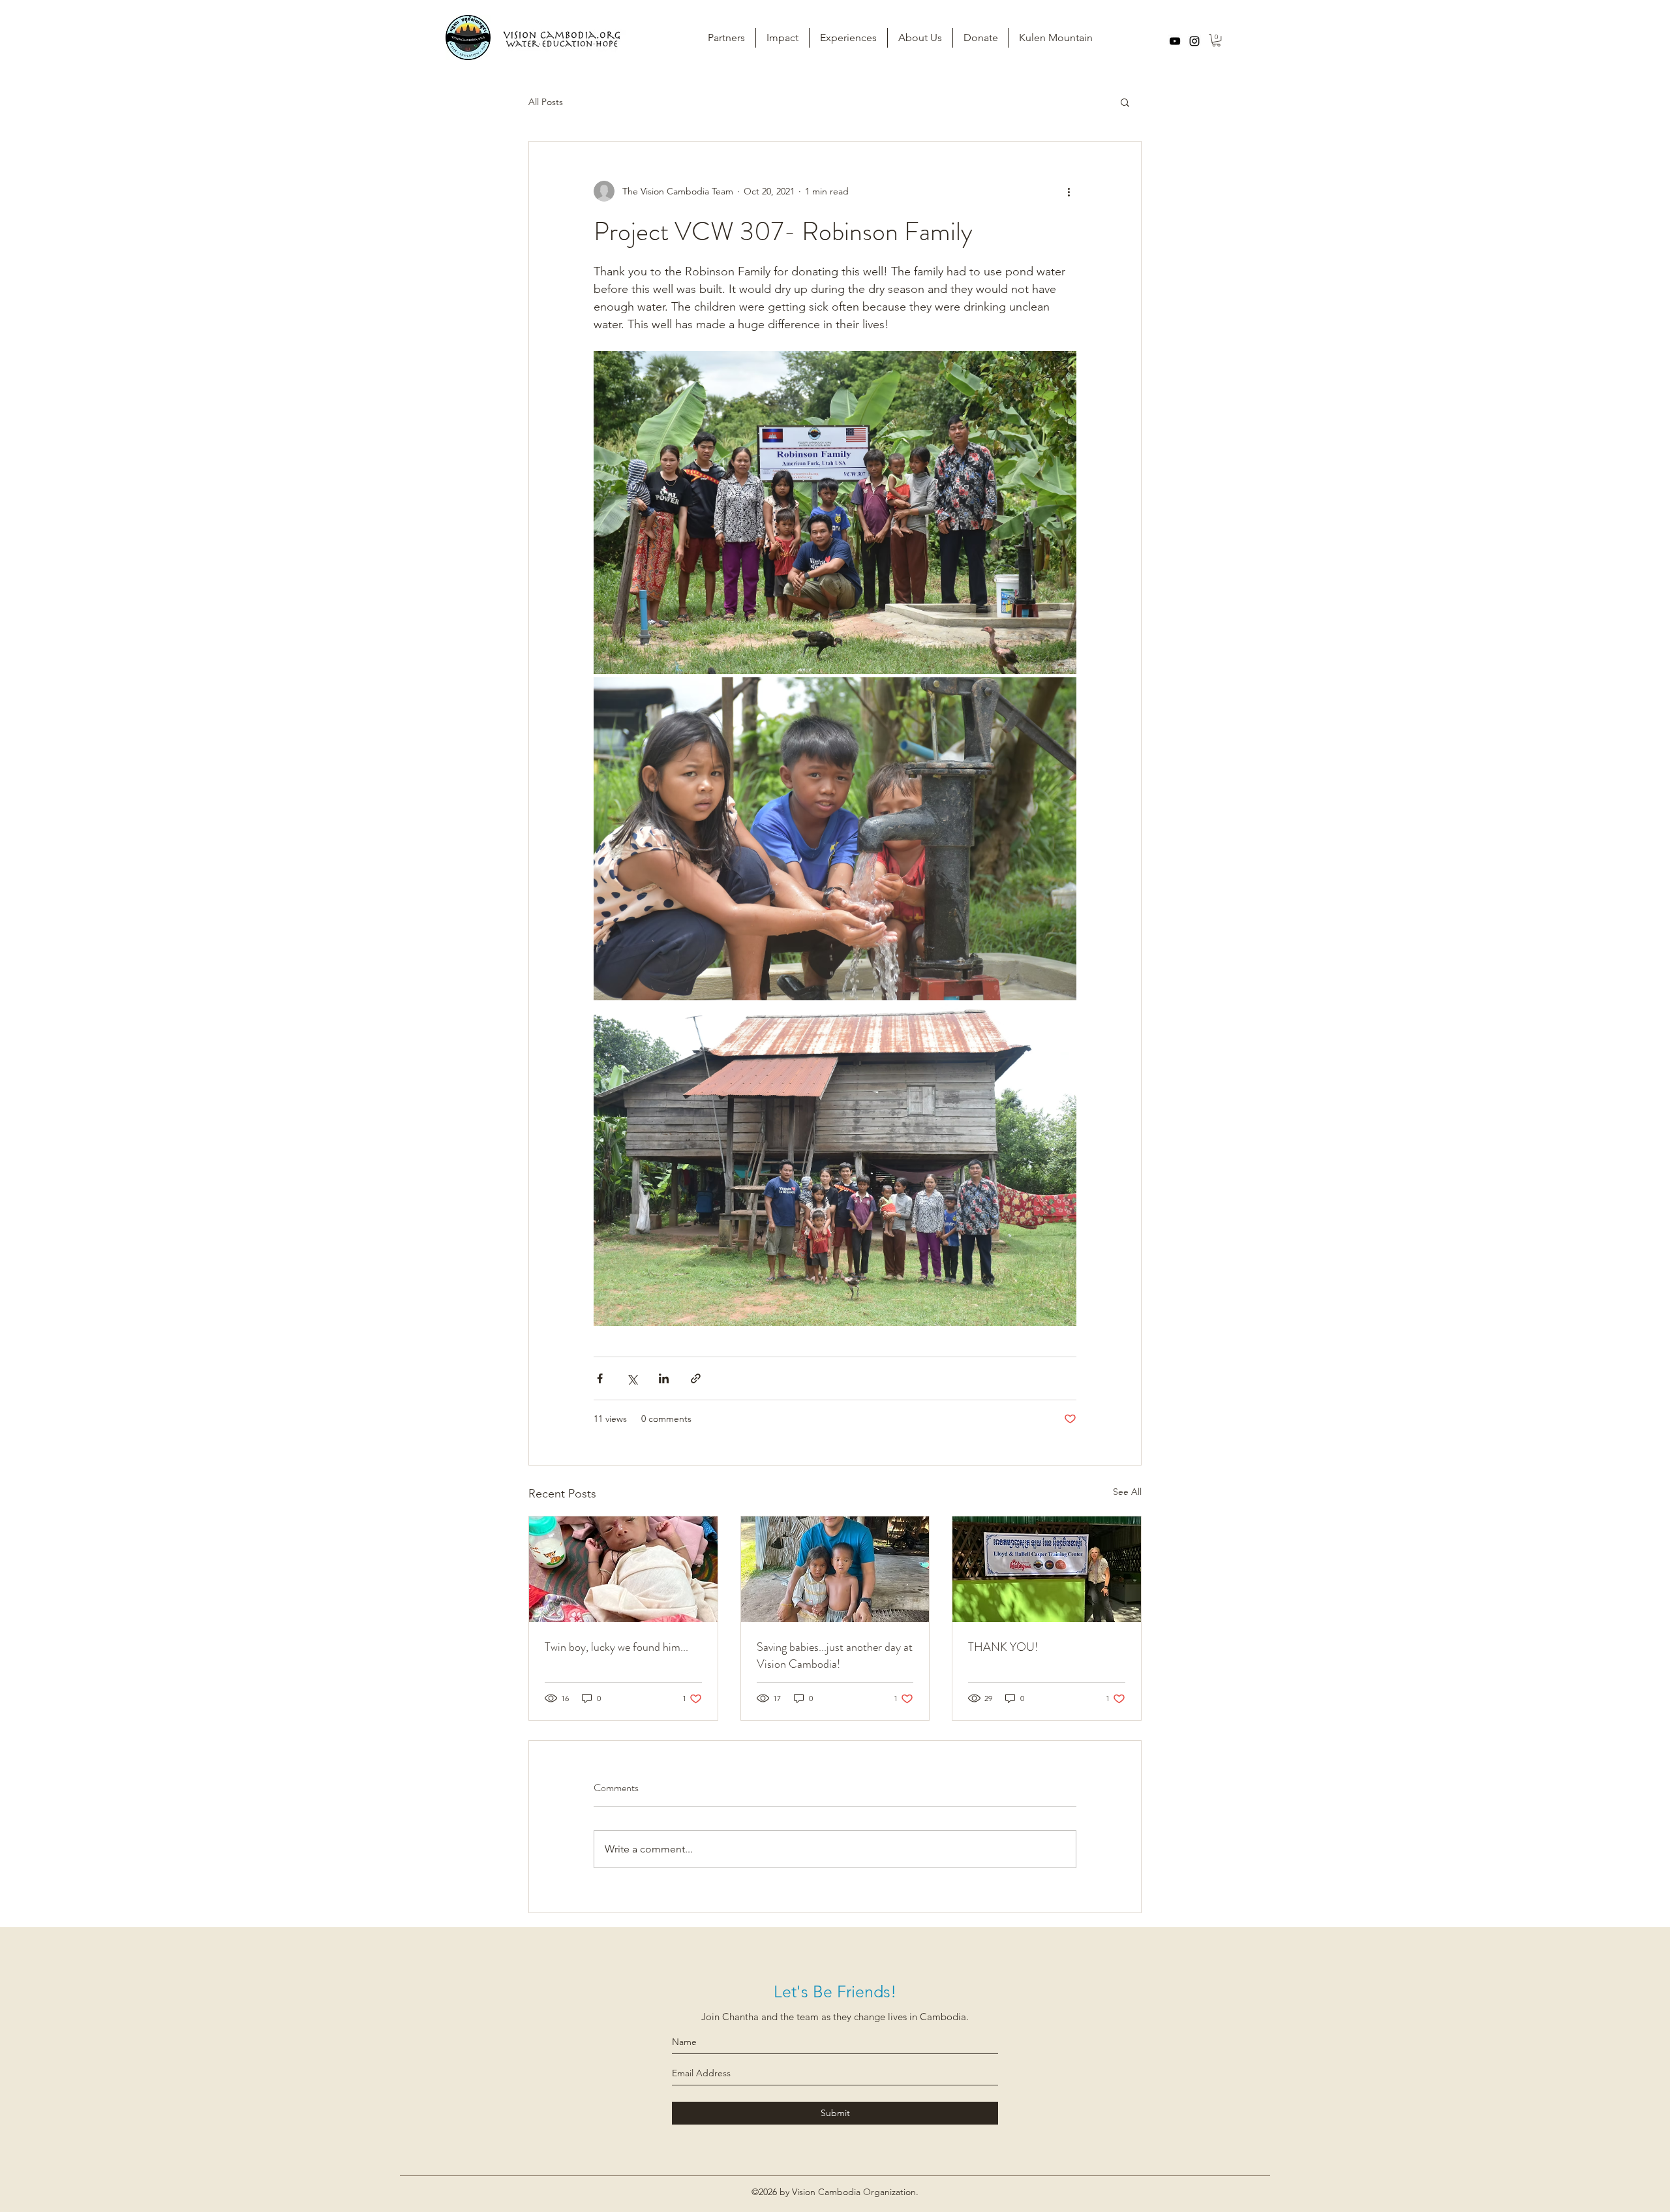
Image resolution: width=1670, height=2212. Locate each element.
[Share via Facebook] (600, 1378)
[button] (1216, 40)
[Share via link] (696, 1378)
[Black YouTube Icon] (1175, 41)
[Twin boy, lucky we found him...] (623, 1569)
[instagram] (1194, 41)
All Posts (546, 102)
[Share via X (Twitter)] (632, 1378)
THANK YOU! (1003, 1647)
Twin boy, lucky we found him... (616, 1647)
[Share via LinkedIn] (664, 1378)
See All (1127, 1492)
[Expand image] (835, 513)
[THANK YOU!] (1047, 1569)
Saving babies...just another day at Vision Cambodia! (835, 1655)
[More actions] (1069, 191)
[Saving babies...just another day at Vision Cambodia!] (835, 1569)
